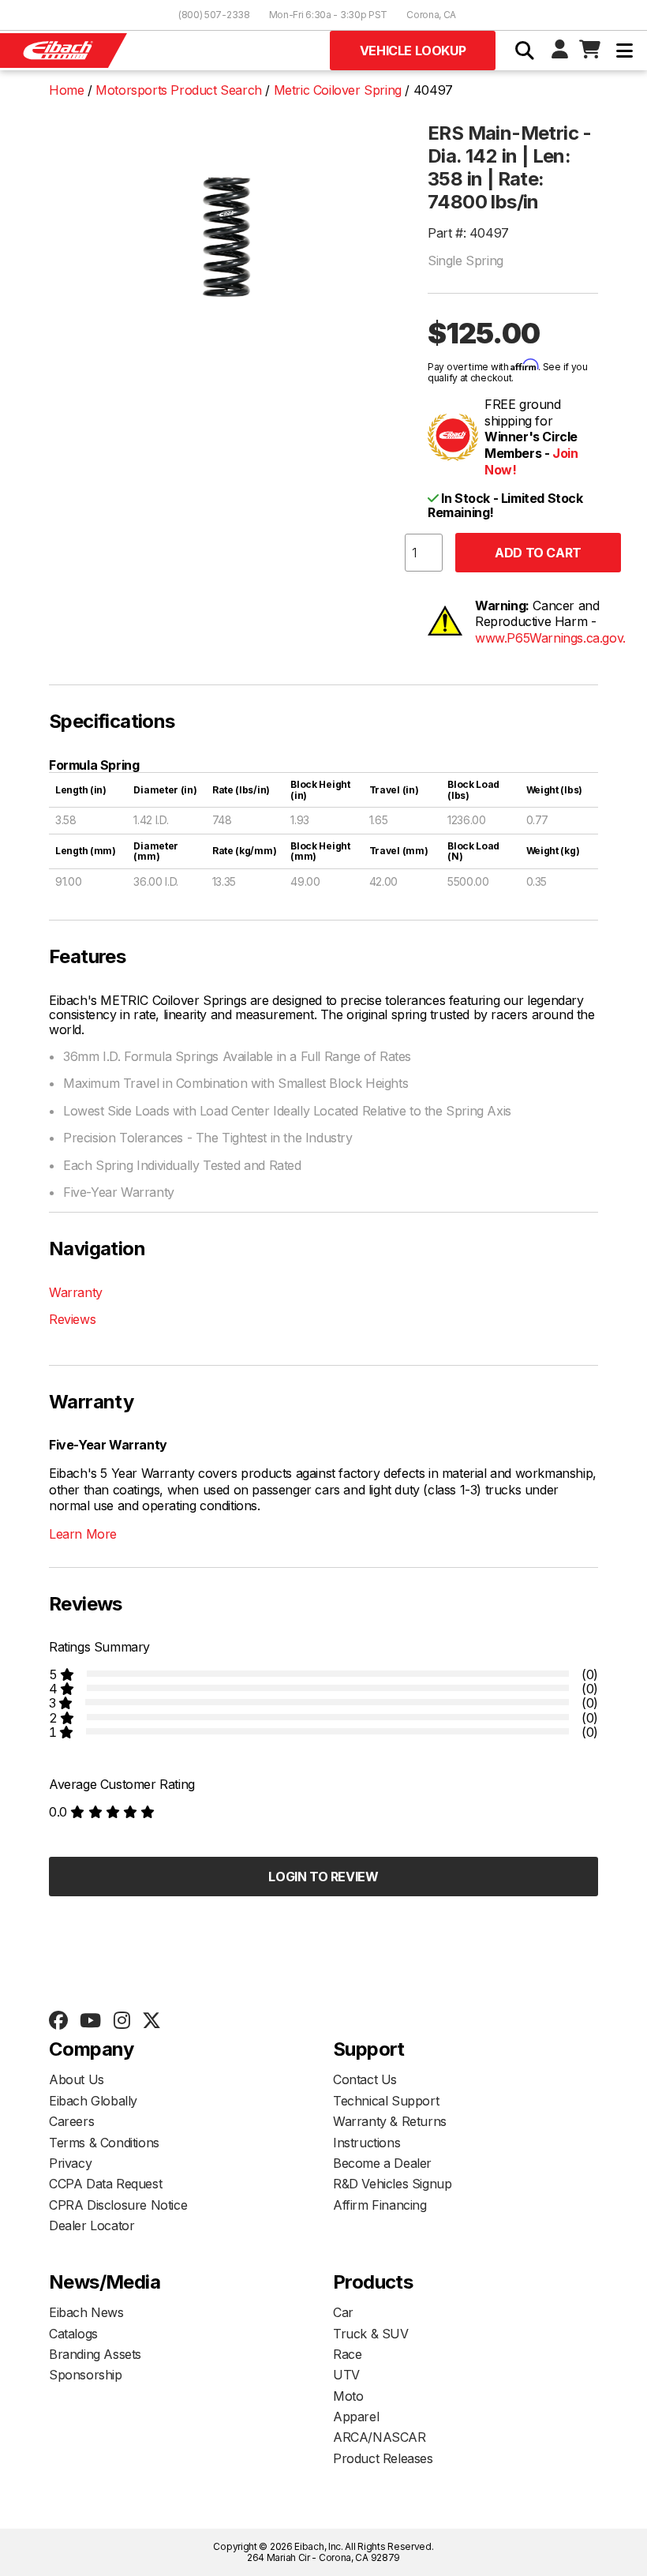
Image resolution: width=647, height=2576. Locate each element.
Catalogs (73, 2334)
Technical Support (386, 2101)
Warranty (76, 1292)
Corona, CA (431, 15)
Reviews (72, 1319)
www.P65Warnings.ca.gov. (550, 638)
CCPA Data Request (105, 2184)
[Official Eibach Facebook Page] (58, 2021)
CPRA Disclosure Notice (118, 2205)
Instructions (367, 2143)
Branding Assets (95, 2354)
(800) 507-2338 (214, 15)
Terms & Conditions (104, 2143)
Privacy (70, 2163)
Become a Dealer (382, 2163)
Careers (71, 2121)
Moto (348, 2396)
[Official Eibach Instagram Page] (122, 2021)
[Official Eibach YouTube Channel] (90, 2021)
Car (343, 2312)
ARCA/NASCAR (380, 2437)
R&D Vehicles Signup (392, 2184)
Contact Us (365, 2079)
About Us (77, 2079)
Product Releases (383, 2458)
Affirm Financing (380, 2205)
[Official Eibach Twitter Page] (151, 2021)
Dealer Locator (92, 2225)
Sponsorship (86, 2375)
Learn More (83, 1534)
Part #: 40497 (468, 233)
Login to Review (323, 1877)
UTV (346, 2375)
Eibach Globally (93, 2101)
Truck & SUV (371, 2334)
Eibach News (86, 2312)
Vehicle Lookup (413, 51)
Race (347, 2354)
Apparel (356, 2417)
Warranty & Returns (390, 2121)
